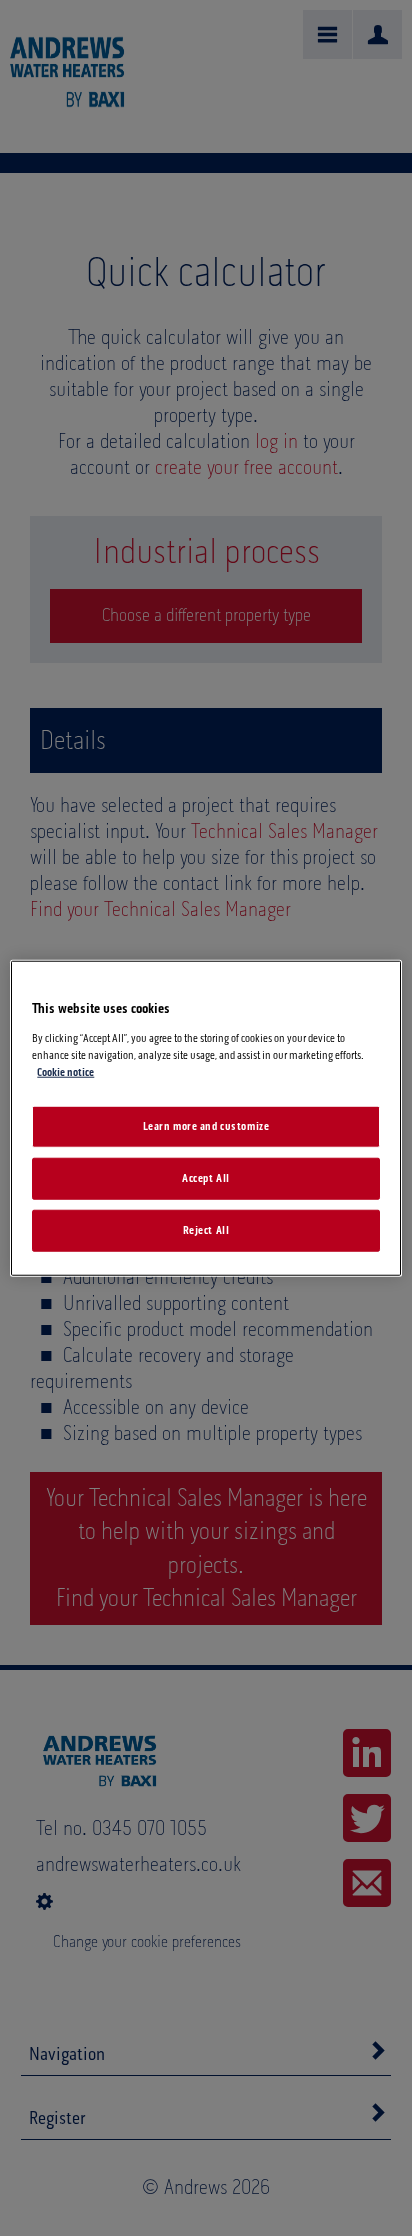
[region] (205, 1118)
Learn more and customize (206, 1126)
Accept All (206, 1177)
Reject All (206, 1229)
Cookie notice (65, 1071)
